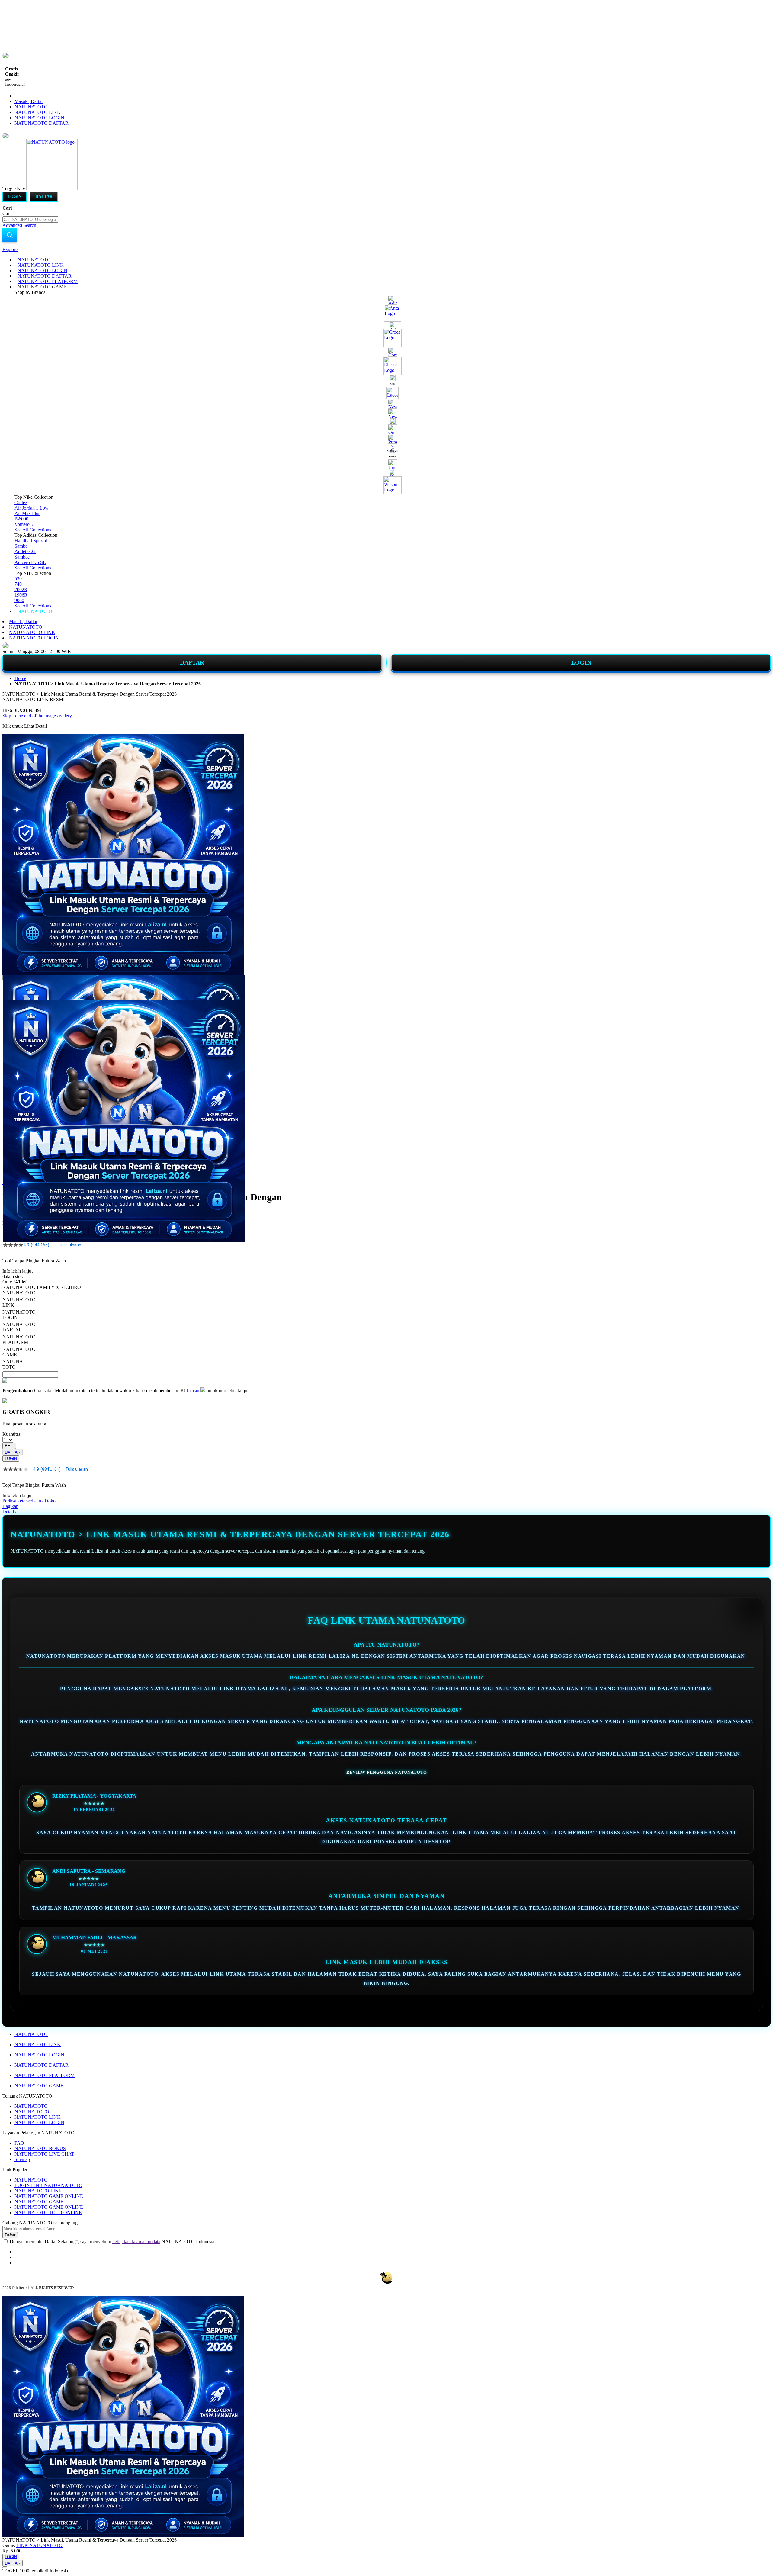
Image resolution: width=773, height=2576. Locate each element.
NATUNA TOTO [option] (13, 1364)
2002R (21, 589)
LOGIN (581, 662)
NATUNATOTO (31, 107)
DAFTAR (192, 662)
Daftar (44, 196)
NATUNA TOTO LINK (38, 2191)
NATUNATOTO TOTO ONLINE (48, 2212)
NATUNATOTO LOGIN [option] (19, 1315)
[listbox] (152, 1330)
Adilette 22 (25, 551)
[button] (15, 987)
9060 (19, 600)
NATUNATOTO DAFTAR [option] (19, 1327)
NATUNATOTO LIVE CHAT (44, 2154)
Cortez (21, 502)
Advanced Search (19, 225)
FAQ (19, 2143)
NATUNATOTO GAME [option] (19, 1352)
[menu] (386, 436)
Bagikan (10, 1506)
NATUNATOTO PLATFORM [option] (19, 1340)
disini (195, 1391)
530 (18, 579)
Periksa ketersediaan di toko (29, 1501)
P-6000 (21, 519)
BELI (9, 1446)
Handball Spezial (31, 541)
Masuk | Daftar (29, 101)
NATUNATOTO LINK (38, 112)
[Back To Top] (5, 2567)
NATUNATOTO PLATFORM (45, 2075)
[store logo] (52, 189)
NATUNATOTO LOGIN (39, 118)
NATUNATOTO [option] (19, 1293)
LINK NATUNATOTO (39, 2545)
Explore (10, 249)
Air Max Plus (27, 513)
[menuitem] (34, 260)
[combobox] (30, 219)
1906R (21, 595)
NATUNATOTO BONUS (40, 2148)
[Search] (10, 235)
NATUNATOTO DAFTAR (42, 123)
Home (20, 678)
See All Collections (33, 530)
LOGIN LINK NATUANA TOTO (48, 2185)
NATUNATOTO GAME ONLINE (49, 2196)
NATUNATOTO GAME (39, 2086)
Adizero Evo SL (30, 562)
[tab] (386, 250)
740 (18, 584)
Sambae (22, 557)
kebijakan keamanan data (136, 2241)
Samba (21, 546)
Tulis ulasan (70, 1245)
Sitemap (22, 2159)
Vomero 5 (24, 524)
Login (14, 196)
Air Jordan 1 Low (32, 508)
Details (9, 1512)
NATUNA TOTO (32, 2112)
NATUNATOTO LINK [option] (19, 1302)
